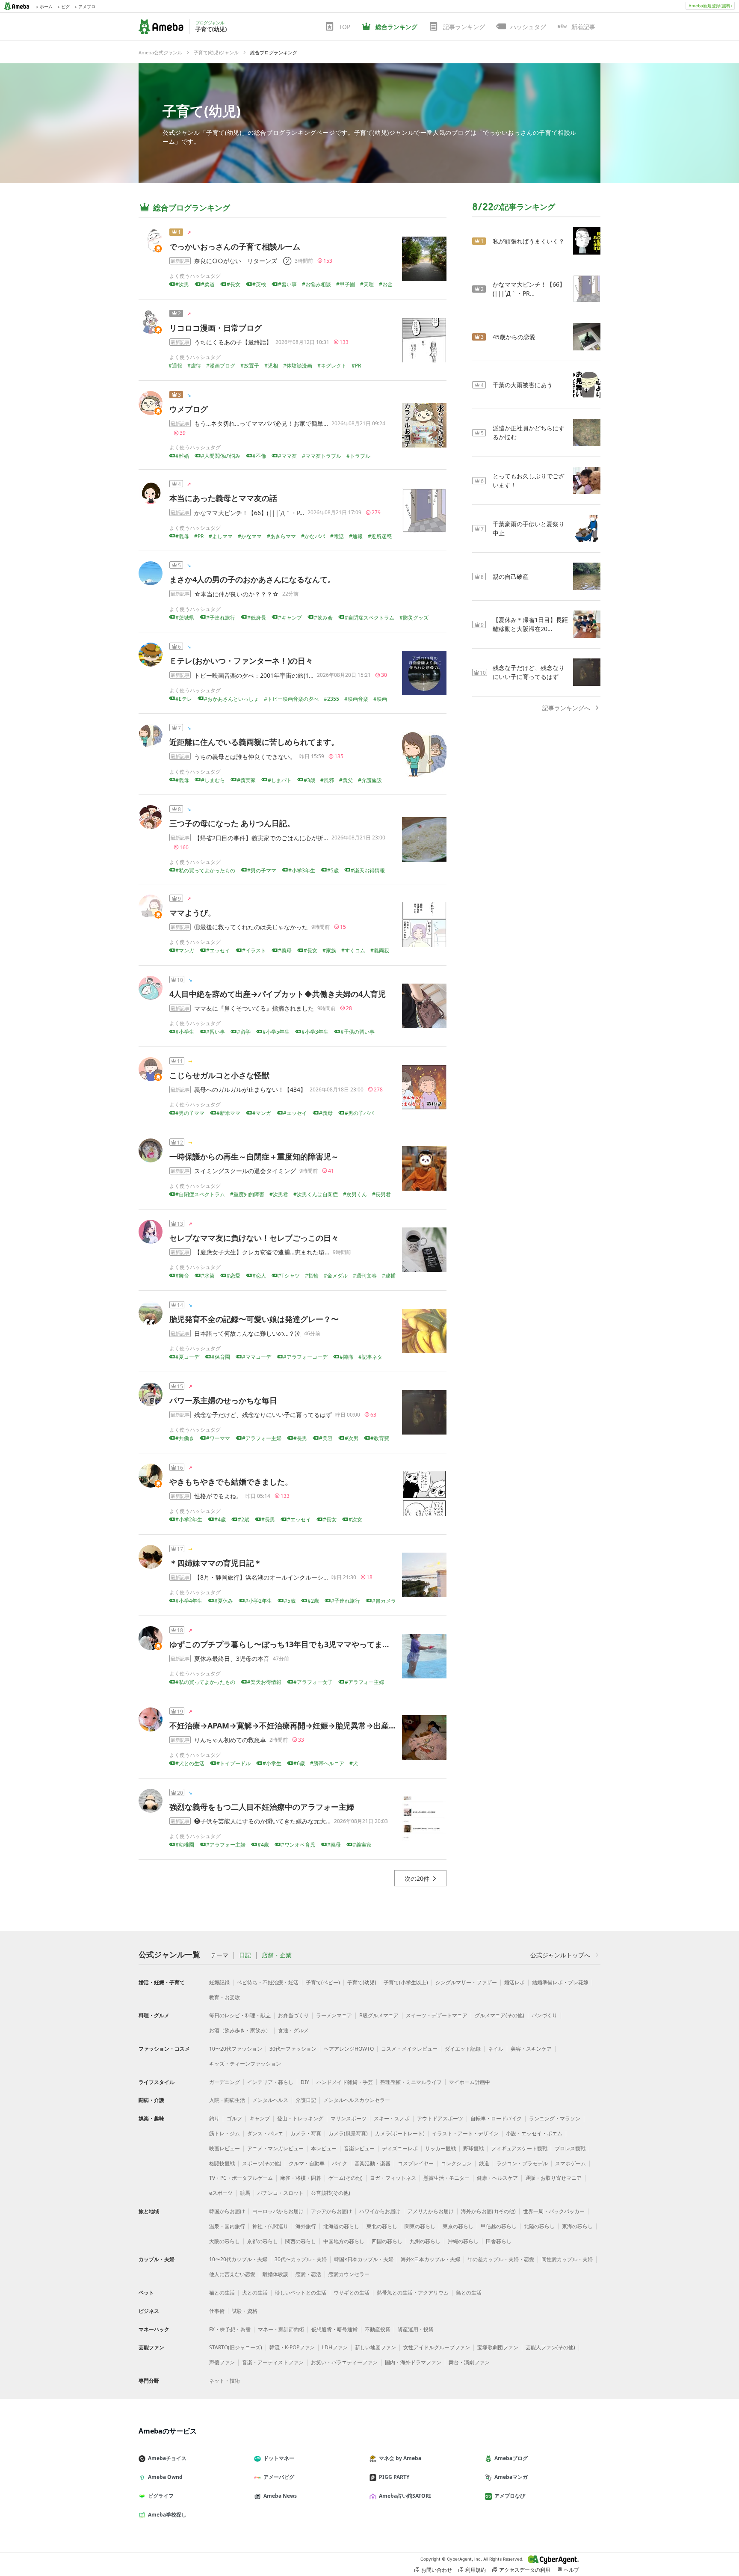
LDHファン (335, 2347)
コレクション (456, 2163)
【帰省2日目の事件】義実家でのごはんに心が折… (261, 838)
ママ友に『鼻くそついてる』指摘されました (254, 1008)
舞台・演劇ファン (469, 2362)
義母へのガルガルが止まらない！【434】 (250, 1089)
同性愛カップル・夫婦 (567, 2259)
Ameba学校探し (167, 2515)
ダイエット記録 (463, 2049)
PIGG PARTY (394, 2477)
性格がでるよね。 (218, 1496)
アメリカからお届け (431, 2211)
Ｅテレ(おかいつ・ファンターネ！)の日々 (241, 661)
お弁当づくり (293, 2015)
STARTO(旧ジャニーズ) (236, 2347)
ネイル (496, 2049)
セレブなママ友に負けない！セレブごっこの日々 (254, 1238)
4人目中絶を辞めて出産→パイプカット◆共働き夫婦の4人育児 (278, 994)
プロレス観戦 (570, 2148)
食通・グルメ (293, 2030)
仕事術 (217, 2311)
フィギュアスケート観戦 (519, 2148)
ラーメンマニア (334, 2015)
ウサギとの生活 (352, 2293)
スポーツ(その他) (262, 2163)
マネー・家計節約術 (281, 2329)
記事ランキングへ (566, 708)
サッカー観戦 (440, 2148)
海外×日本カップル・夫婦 (430, 2259)
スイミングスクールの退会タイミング (245, 1171)
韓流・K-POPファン (292, 2347)
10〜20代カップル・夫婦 (238, 2259)
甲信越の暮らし (499, 2226)
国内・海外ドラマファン (413, 2362)
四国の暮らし (387, 2241)
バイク (340, 2163)
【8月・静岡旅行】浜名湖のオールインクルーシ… (261, 1577)
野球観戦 (473, 2148)
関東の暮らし (420, 2226)
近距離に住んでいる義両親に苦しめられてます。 (254, 742)
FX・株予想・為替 (230, 2329)
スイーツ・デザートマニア (437, 2015)
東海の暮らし (577, 2226)
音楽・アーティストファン (273, 2362)
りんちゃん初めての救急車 (230, 1740)
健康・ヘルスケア (497, 2178)
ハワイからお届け (380, 2211)
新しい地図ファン (375, 2347)
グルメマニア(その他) (500, 2015)
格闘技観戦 (222, 2163)
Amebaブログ (511, 2458)
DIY (305, 2082)
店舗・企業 (277, 1955)
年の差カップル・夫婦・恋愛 (501, 2259)
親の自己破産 (511, 577)
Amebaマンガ (511, 2477)
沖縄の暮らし (463, 2241)
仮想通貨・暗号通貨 (334, 2329)
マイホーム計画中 (470, 2082)
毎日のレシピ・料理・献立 (240, 2015)
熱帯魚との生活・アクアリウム (413, 2293)
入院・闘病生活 (227, 2100)
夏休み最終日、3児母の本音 (232, 1659)
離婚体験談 (275, 2274)
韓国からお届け (227, 2211)
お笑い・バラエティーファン (344, 2362)
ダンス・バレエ (265, 2133)
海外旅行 (306, 2226)
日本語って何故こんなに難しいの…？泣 (247, 1333)
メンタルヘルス (270, 2100)
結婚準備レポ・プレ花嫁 (560, 1982)
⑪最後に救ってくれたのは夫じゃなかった (251, 927)
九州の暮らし (425, 2241)
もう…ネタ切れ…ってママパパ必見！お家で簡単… (261, 423)
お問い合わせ (437, 2570)
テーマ (219, 1955)
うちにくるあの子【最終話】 (233, 342)
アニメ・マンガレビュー (275, 2148)
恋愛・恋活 (308, 2274)
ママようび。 (192, 913)
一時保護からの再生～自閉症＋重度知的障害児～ (254, 1156)
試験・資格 (245, 2311)
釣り (214, 2118)
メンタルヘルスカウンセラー (357, 2100)
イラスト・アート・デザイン (465, 2133)
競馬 (245, 2193)
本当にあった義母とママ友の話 (223, 498)
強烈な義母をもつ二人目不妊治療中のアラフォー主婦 (262, 1807)
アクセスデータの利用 (525, 2570)
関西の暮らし (301, 2241)
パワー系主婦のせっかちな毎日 (223, 1400)
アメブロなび (510, 2496)
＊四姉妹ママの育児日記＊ (216, 1563)
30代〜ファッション (293, 2049)
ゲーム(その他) (346, 2178)
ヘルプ (571, 2570)
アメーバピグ (279, 2477)
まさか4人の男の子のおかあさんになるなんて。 (252, 579)
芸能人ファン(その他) (550, 2347)
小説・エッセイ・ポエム (534, 2133)
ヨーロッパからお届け (278, 2211)
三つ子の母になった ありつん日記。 (232, 823)
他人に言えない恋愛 (232, 2274)
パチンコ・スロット (281, 2193)
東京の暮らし (458, 2226)
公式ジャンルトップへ (560, 1955)
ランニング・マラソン (555, 2118)
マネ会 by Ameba (400, 2458)
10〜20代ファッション (236, 2049)
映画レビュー (225, 2148)
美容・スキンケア (531, 2049)
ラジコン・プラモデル (522, 2163)
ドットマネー (279, 2458)
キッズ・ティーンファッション (245, 2064)
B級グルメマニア (379, 2015)
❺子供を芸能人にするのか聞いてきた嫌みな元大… (262, 1821)
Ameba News (280, 2496)
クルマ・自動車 (307, 2163)
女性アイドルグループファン (437, 2347)
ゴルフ (234, 2118)
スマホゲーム (571, 2163)
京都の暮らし (263, 2241)
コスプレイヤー (416, 2163)
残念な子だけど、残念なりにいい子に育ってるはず (263, 1415)
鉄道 (484, 2163)
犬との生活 (255, 2293)
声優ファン (222, 2362)
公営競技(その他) (331, 2193)
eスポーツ (221, 2193)
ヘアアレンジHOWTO (349, 2049)
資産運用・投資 (416, 2329)
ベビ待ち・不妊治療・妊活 (268, 1982)
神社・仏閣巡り (270, 2226)
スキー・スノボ (392, 2118)
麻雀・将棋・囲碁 (301, 2178)
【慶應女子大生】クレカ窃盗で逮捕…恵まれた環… (262, 1252)
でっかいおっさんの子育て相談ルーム (235, 246)
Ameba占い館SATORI (405, 2496)
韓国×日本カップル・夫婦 (364, 2259)
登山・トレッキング (300, 2118)
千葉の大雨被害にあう (523, 385)
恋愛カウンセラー (349, 2274)
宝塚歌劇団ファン (498, 2347)
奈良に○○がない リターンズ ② (243, 261)
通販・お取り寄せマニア (553, 2178)
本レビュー (324, 2148)
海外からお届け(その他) (488, 2211)
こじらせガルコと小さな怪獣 (219, 1075)
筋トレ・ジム (225, 2133)
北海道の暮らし (341, 2226)
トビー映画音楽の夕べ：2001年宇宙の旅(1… (254, 675)
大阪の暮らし (225, 2241)
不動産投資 (378, 2329)
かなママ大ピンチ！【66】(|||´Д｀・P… (249, 513)
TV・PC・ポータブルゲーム (241, 2178)
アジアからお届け (331, 2211)
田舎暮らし (499, 2241)
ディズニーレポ (400, 2148)
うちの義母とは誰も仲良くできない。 (245, 757)
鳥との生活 (469, 2293)
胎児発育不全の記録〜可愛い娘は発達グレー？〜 (254, 1319)
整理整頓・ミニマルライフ (411, 2082)
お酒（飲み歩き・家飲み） (240, 2030)
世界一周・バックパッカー (554, 2211)
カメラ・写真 (306, 2133)
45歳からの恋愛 (514, 337)
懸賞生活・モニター (446, 2178)
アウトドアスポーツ (440, 2118)
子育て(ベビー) (323, 1982)
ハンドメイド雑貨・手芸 (345, 2082)
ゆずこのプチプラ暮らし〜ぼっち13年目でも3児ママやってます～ (284, 1644)
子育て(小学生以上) (406, 1982)
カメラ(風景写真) (348, 2133)
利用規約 (476, 2570)
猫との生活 (222, 2293)
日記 (245, 1955)
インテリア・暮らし (270, 2082)
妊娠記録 (219, 1982)
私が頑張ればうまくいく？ (529, 241)
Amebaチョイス (167, 2458)
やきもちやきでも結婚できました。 (231, 1482)
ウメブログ (189, 409)
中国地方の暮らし (344, 2241)
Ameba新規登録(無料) (710, 6)
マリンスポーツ (349, 2118)
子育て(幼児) (202, 111)
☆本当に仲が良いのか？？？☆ (236, 594)
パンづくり (544, 2015)
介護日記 (306, 2100)
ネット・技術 (225, 2381)
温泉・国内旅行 (227, 2226)
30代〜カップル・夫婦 (301, 2259)
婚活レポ (514, 1982)
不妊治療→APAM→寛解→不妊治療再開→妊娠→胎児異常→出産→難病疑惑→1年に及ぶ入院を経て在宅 (346, 1725)
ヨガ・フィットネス (393, 2178)
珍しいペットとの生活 (301, 2293)
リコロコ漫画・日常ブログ (216, 328)
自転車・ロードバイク (496, 2118)
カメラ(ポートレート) (400, 2133)
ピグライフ (161, 2496)
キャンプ (260, 2118)
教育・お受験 (225, 1997)
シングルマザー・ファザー (466, 1982)
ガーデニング (225, 2082)
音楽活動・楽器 (372, 2163)
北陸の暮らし (539, 2226)
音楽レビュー (359, 2148)
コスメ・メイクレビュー (409, 2049)
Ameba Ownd (165, 2477)
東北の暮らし (382, 2226)
